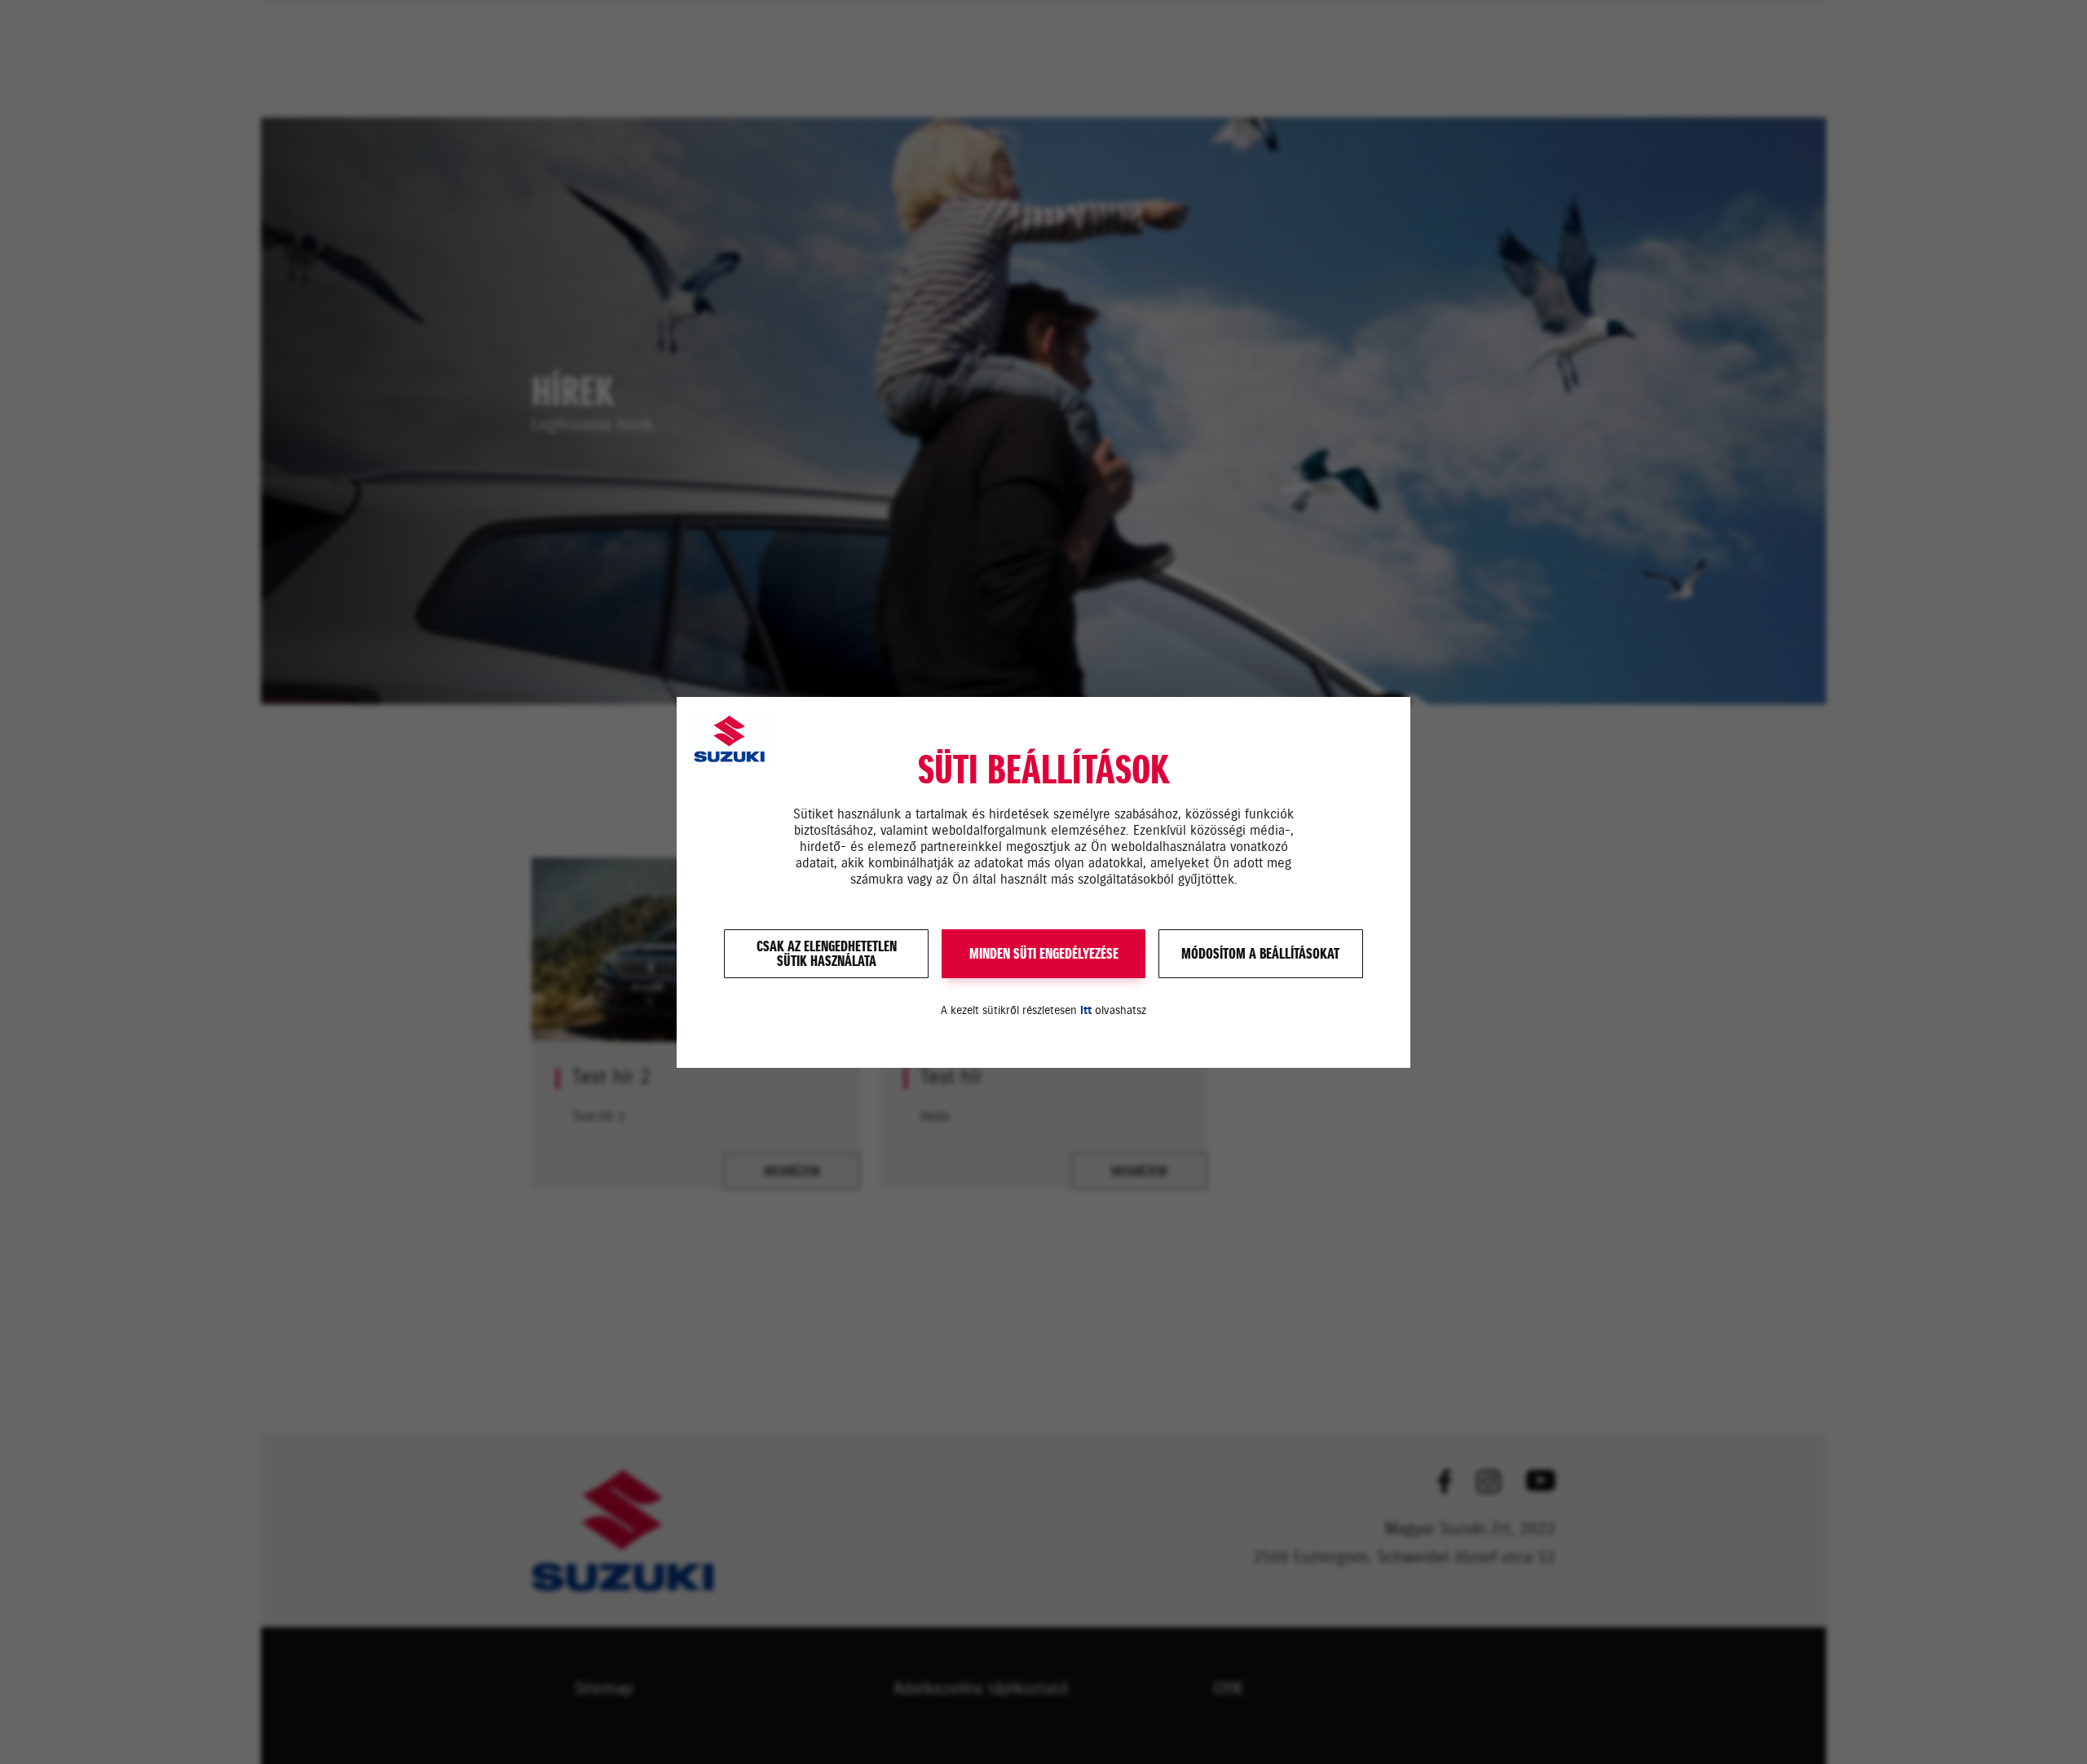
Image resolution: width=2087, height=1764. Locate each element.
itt (1086, 1010)
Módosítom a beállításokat (1260, 954)
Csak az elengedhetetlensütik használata (827, 954)
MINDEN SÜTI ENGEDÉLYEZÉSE (1044, 954)
